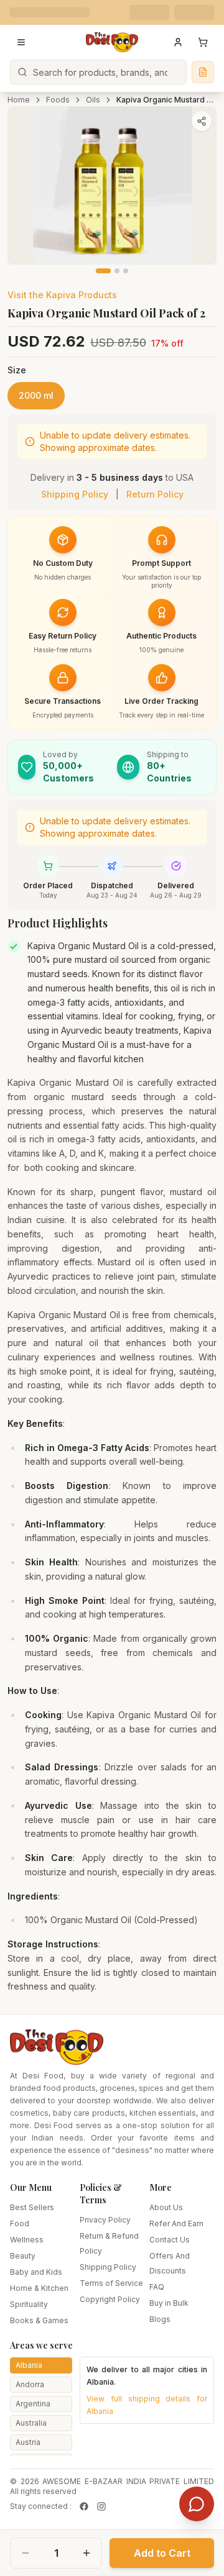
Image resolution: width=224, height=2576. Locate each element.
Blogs (160, 2319)
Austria (28, 2442)
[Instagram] (101, 2506)
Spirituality (29, 2304)
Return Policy (155, 494)
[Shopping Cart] (203, 42)
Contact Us (170, 2240)
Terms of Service (111, 2283)
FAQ (157, 2287)
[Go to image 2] (117, 271)
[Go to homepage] (112, 42)
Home (19, 100)
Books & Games (39, 2320)
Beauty (23, 2256)
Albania (29, 2365)
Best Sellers (32, 2207)
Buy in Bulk (169, 2303)
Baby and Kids (36, 2272)
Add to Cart (162, 2553)
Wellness (27, 2240)
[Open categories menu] (21, 42)
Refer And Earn (176, 2223)
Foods (58, 100)
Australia (31, 2423)
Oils (93, 100)
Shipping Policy (75, 494)
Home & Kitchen (39, 2288)
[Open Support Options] (197, 2504)
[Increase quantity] (86, 2553)
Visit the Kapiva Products (62, 295)
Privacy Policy (105, 2220)
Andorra (30, 2384)
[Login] (178, 42)
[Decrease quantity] (26, 2553)
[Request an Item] (203, 72)
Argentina (33, 2404)
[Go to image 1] (103, 271)
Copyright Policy (110, 2299)
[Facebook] (84, 2506)
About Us (166, 2207)
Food (20, 2223)
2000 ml (36, 395)
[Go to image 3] (126, 271)
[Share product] (202, 121)
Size (17, 370)
